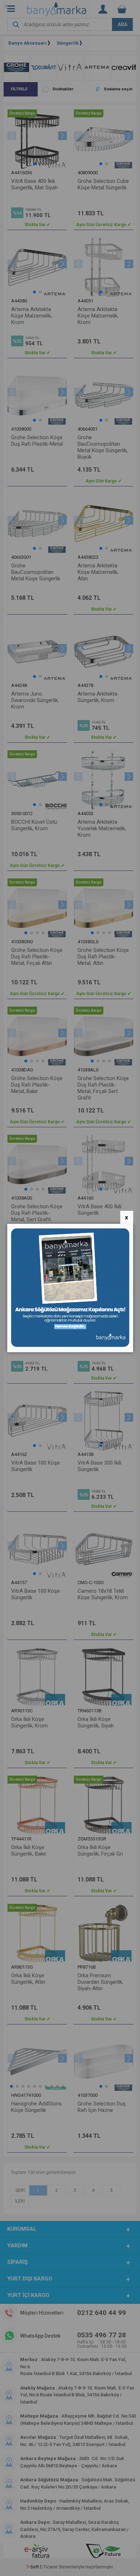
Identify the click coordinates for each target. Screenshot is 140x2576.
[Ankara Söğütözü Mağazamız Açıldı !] (70, 1345)
